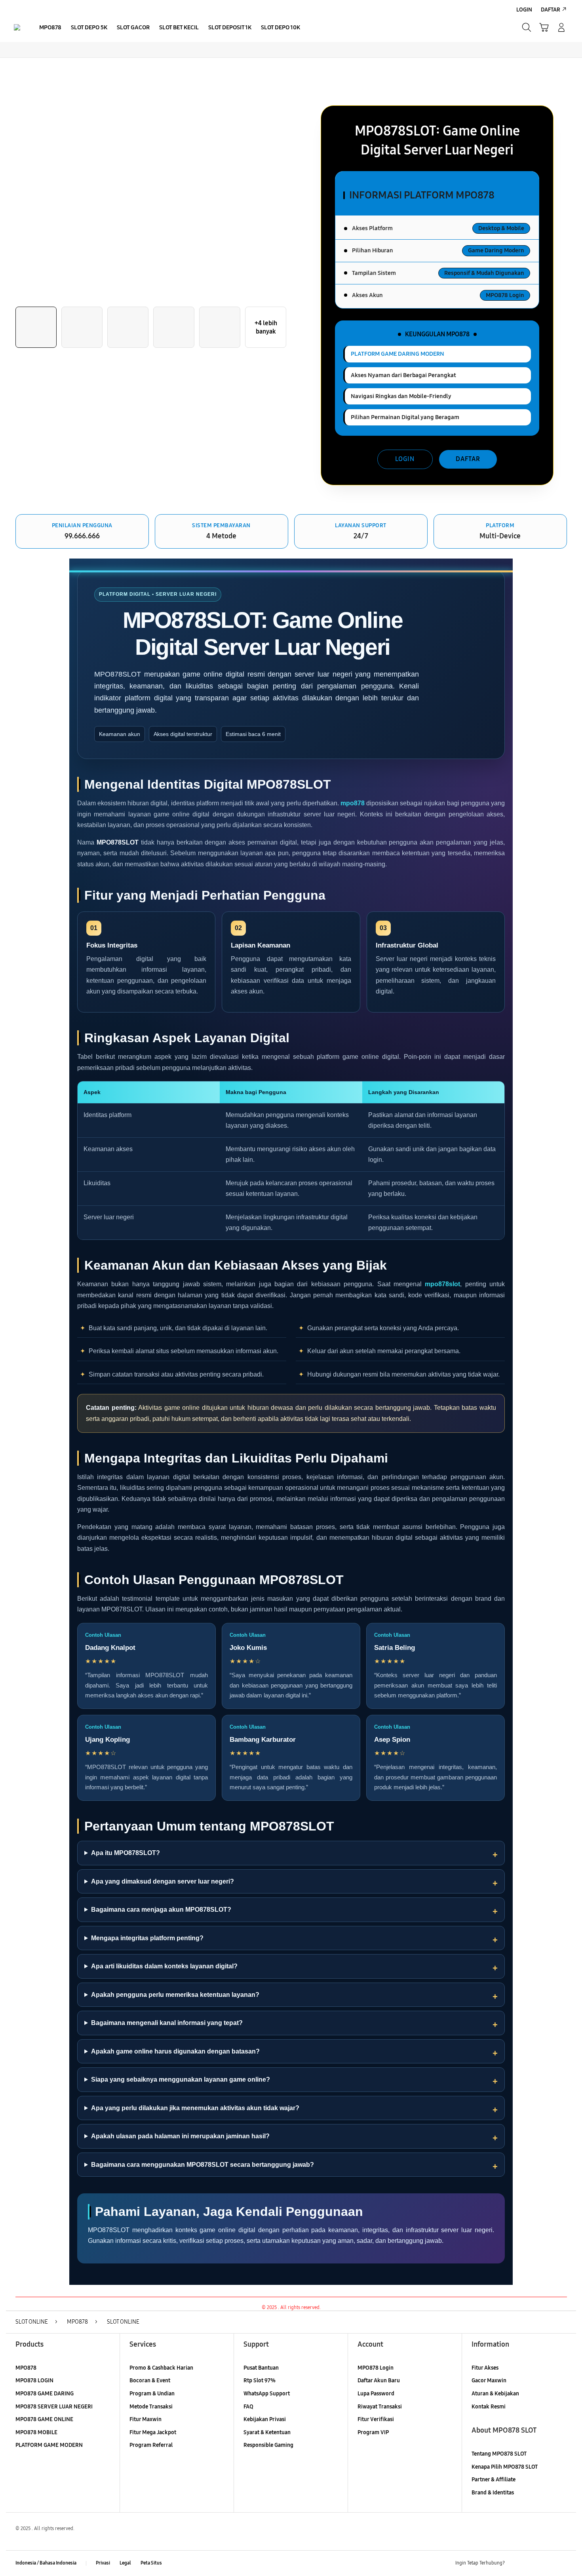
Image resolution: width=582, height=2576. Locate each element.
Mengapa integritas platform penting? (147, 1938)
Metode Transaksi (151, 2407)
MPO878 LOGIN (34, 2381)
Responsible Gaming (268, 2445)
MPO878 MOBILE (36, 2432)
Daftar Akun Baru (379, 2381)
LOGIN (405, 459)
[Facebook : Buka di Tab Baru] (515, 2563)
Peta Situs (151, 2563)
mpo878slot (442, 1284)
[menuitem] (50, 28)
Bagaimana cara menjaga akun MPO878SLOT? (161, 1910)
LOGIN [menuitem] (524, 10)
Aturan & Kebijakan (495, 2394)
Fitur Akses (485, 2368)
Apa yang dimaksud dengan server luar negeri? (163, 1881)
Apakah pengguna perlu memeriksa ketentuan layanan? (175, 1995)
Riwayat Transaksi (380, 2407)
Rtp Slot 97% (260, 2381)
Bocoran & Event (150, 2381)
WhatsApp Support (267, 2394)
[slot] (17, 27)
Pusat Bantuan (261, 2368)
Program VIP (373, 2432)
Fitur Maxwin (145, 2419)
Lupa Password (376, 2394)
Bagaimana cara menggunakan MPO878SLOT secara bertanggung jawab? (203, 2165)
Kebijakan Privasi (265, 2419)
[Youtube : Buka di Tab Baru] (562, 2563)
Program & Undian (152, 2394)
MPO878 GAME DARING (45, 2394)
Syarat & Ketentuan (267, 2432)
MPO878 (26, 2368)
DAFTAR (468, 459)
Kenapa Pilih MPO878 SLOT (505, 2467)
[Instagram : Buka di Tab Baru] (546, 2563)
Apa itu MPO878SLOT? (126, 1853)
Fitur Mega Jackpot (153, 2432)
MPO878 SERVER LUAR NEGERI (54, 2407)
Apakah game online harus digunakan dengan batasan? (175, 2051)
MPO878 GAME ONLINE (44, 2419)
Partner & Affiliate (494, 2480)
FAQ (248, 2407)
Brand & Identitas (493, 2493)
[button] (544, 27)
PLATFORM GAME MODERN (49, 2445)
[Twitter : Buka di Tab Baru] (531, 2563)
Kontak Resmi (489, 2407)
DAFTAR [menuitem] (551, 10)
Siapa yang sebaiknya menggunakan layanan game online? (181, 2079)
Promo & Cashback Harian (161, 2368)
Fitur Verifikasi (376, 2419)
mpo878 (353, 803)
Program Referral (151, 2445)
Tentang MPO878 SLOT (499, 2454)
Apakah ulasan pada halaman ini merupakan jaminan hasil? (180, 2136)
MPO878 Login (376, 2368)
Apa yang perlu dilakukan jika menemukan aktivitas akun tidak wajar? (195, 2108)
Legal (125, 2563)
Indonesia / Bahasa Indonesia (46, 2563)
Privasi (103, 2563)
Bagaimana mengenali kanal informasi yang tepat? (167, 2023)
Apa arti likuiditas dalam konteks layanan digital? (164, 1966)
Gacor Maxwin (489, 2381)
